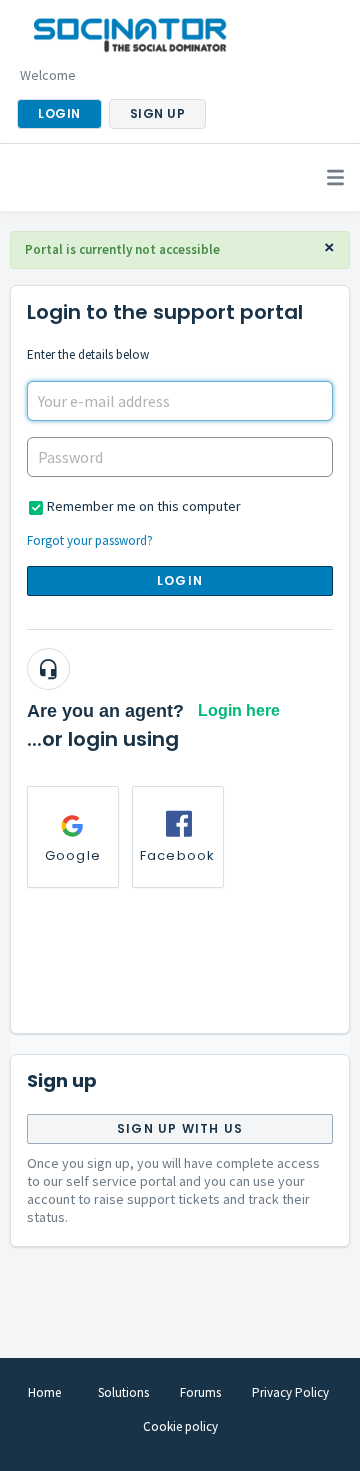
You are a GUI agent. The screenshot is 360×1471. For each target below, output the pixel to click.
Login (180, 580)
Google (73, 855)
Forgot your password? (90, 540)
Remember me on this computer (144, 506)
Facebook (178, 855)
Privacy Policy (290, 1392)
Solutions (123, 1392)
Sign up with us (180, 1128)
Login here (239, 710)
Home (44, 1392)
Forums (200, 1392)
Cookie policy (180, 1426)
